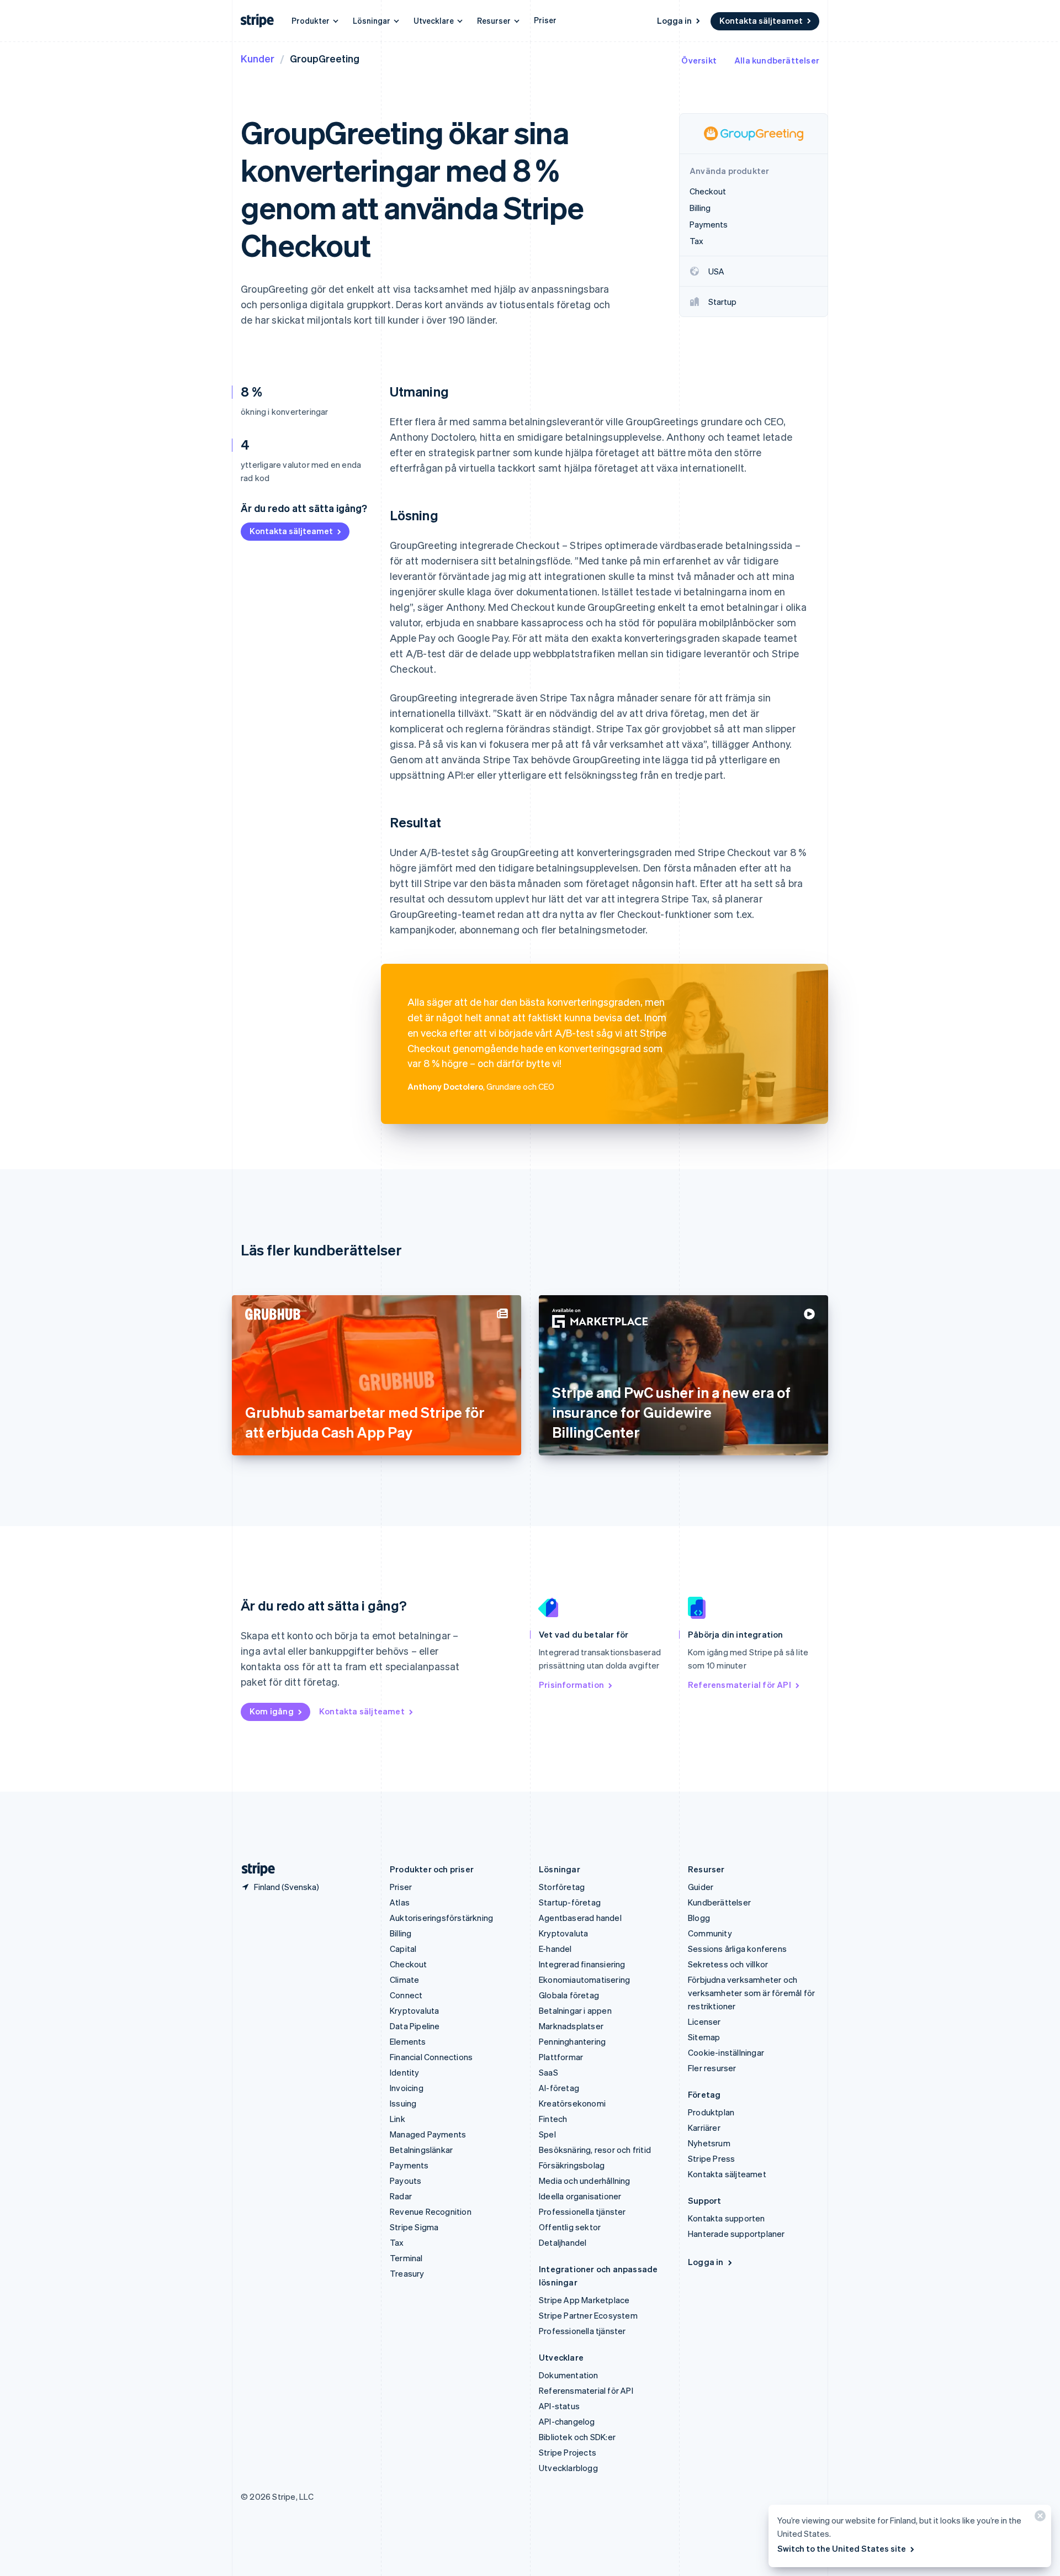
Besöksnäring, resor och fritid (595, 2150)
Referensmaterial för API (740, 1685)
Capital (403, 1949)
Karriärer (704, 2128)
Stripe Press (711, 2158)
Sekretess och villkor (728, 1964)
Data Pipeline (415, 2026)
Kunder (258, 58)
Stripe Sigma (414, 2227)
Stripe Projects (568, 2452)
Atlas (400, 1902)
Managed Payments (428, 2134)
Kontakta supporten (727, 2218)
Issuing (403, 2103)
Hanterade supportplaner (736, 2234)
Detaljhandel (563, 2242)
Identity (405, 2072)
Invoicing (407, 2088)
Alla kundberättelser (777, 60)
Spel (547, 2134)
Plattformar (561, 2057)
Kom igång (272, 1711)
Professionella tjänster (582, 2211)
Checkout (409, 1964)
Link (397, 2119)
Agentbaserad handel (580, 1918)
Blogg (699, 1918)
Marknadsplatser (571, 2026)
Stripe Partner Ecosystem (588, 2315)
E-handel (555, 1949)
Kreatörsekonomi (572, 2103)
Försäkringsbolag (572, 2165)
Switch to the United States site (842, 2548)
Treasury (407, 2273)
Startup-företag (570, 1902)
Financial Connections (431, 2057)
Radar (401, 2196)
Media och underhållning (585, 2181)
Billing (401, 1933)
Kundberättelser (719, 1902)
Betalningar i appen (575, 2010)
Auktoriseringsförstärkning (441, 1918)
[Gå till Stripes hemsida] (254, 1869)
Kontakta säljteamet (761, 20)
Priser (545, 20)
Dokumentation (569, 2375)
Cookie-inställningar (726, 2052)
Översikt (699, 60)
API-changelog (567, 2421)
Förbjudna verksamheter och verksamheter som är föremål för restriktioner (751, 1993)
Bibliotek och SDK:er (577, 2437)
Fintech (553, 2119)
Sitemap (704, 2037)
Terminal (406, 2258)
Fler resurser (712, 2068)
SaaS (548, 2072)
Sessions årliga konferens (737, 1949)
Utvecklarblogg (568, 2468)
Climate (404, 1979)
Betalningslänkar (421, 2150)
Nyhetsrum (709, 2143)
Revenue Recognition (431, 2211)
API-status (559, 2406)
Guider (701, 1887)
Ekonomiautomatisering (584, 1979)
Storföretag (562, 1887)
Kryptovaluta (414, 2010)
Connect (406, 1995)
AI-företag (559, 2088)
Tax (397, 2242)
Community (710, 1933)
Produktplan (711, 2112)
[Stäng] (1038, 2518)
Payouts (406, 2181)
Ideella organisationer (580, 2196)
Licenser (704, 2021)
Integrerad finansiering (582, 1964)
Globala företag (569, 1995)
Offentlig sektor (570, 2227)
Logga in (674, 20)
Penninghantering (572, 2041)
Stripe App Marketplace (584, 2300)
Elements (408, 2041)
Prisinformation (571, 1685)
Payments (409, 2165)
